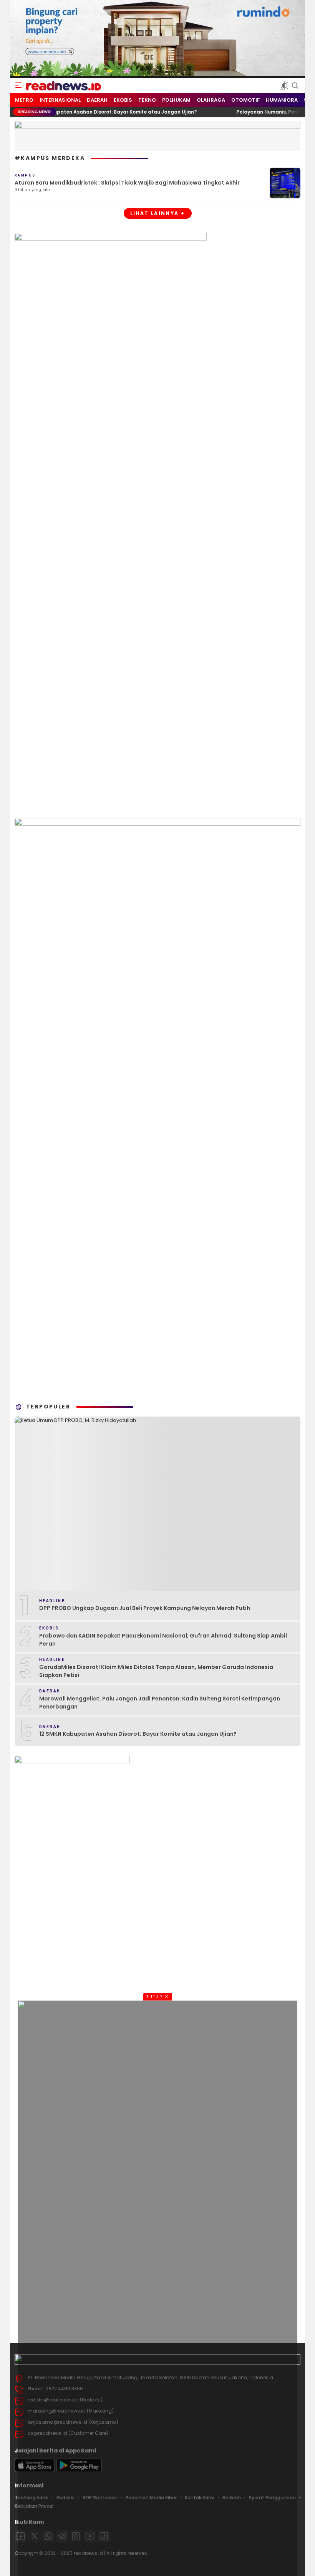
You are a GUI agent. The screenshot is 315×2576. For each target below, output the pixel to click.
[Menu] (18, 86)
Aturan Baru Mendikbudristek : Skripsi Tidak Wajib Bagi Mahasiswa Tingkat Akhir (127, 183)
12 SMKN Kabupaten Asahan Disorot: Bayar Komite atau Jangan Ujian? (138, 1734)
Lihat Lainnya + (158, 213)
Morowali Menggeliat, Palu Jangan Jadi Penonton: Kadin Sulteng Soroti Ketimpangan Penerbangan (160, 1703)
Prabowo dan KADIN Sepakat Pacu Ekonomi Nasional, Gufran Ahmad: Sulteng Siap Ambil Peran (163, 1640)
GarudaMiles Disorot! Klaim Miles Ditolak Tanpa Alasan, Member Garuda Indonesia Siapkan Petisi (156, 1671)
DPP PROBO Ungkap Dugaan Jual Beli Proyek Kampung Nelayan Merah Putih (145, 1608)
